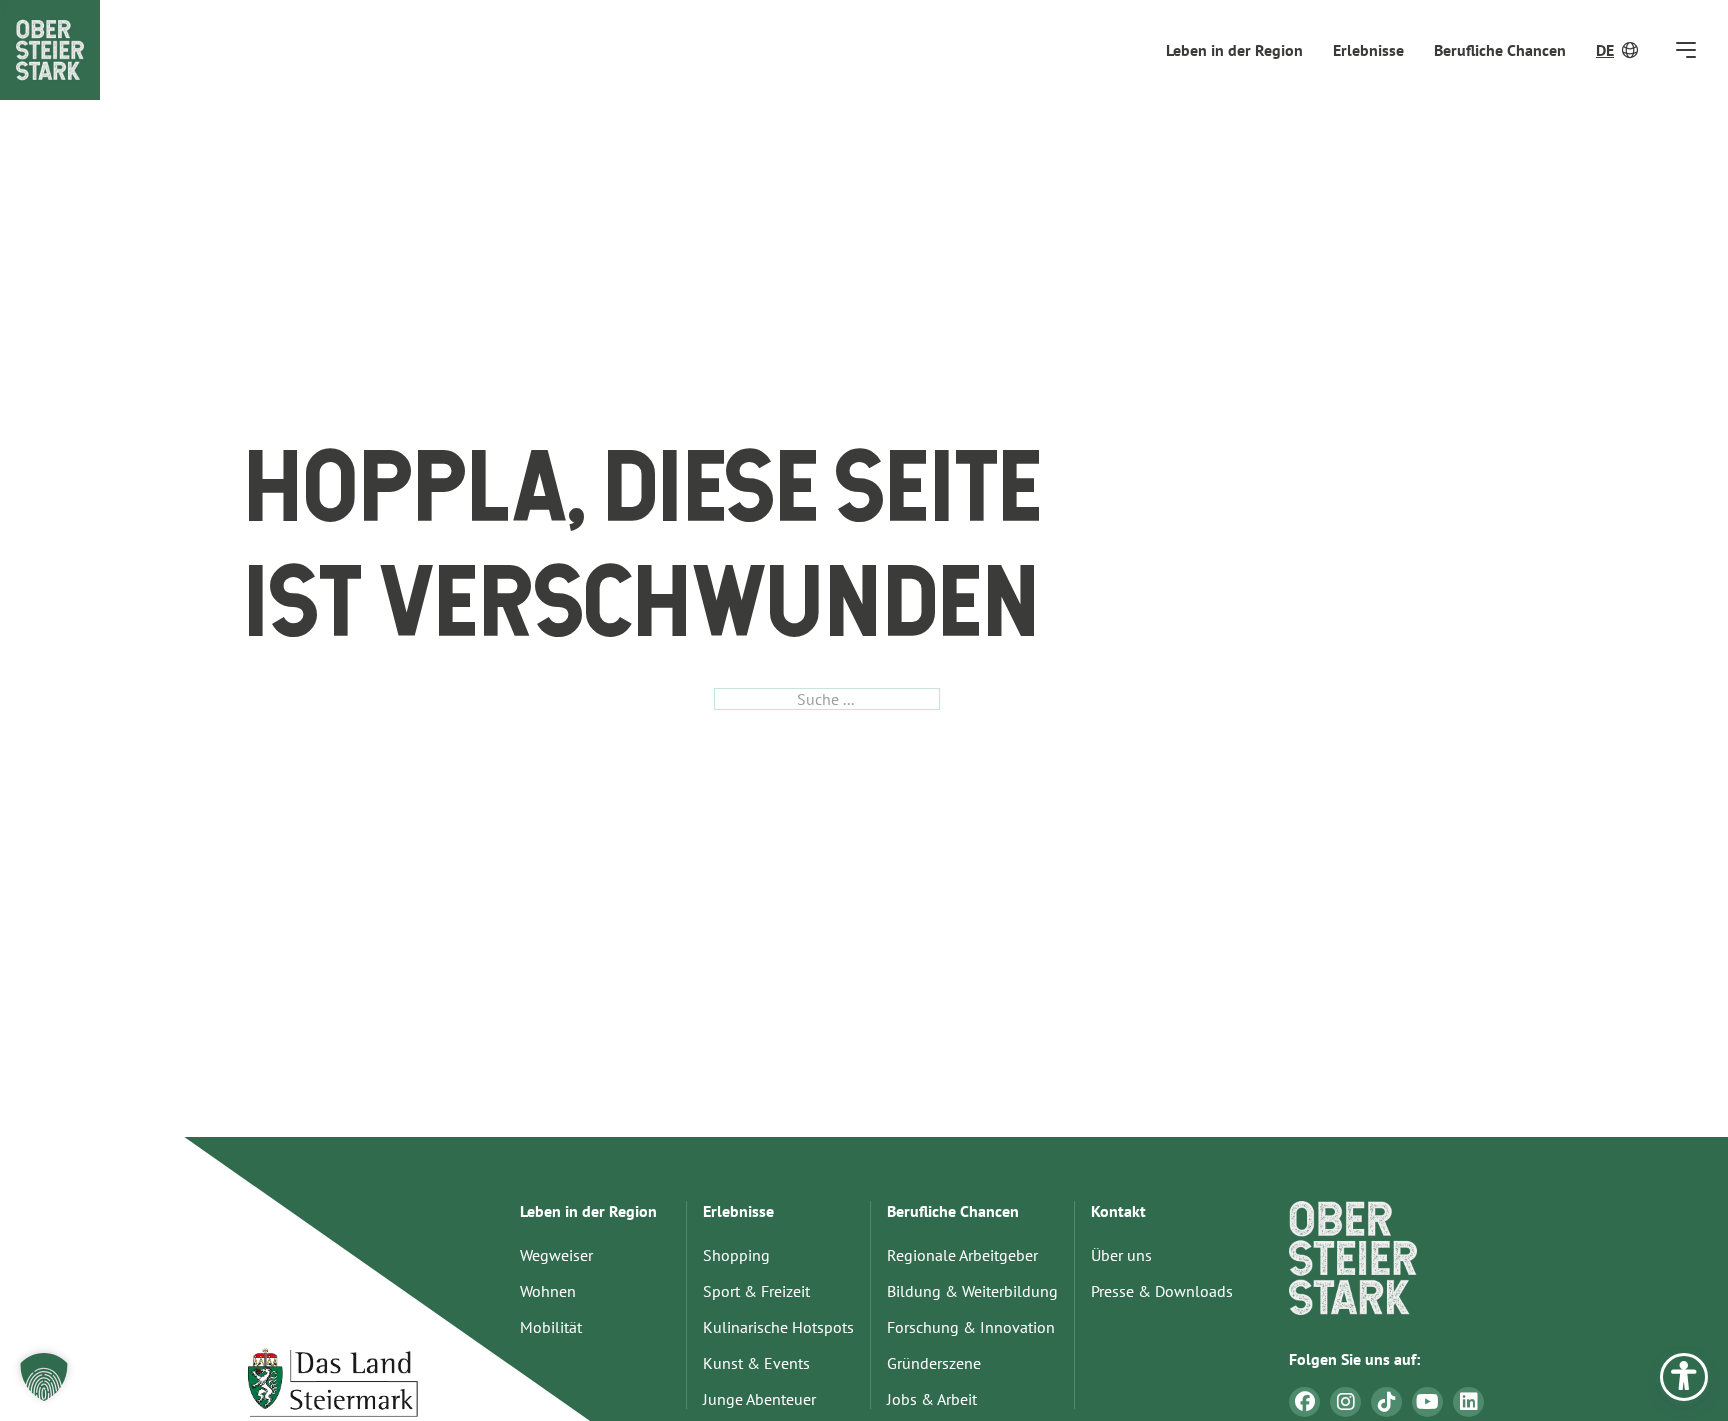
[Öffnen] (1686, 49)
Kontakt (1118, 1211)
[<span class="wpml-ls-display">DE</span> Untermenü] (1632, 50)
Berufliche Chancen (1500, 50)
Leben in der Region (1234, 50)
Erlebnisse (1368, 50)
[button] (44, 1377)
